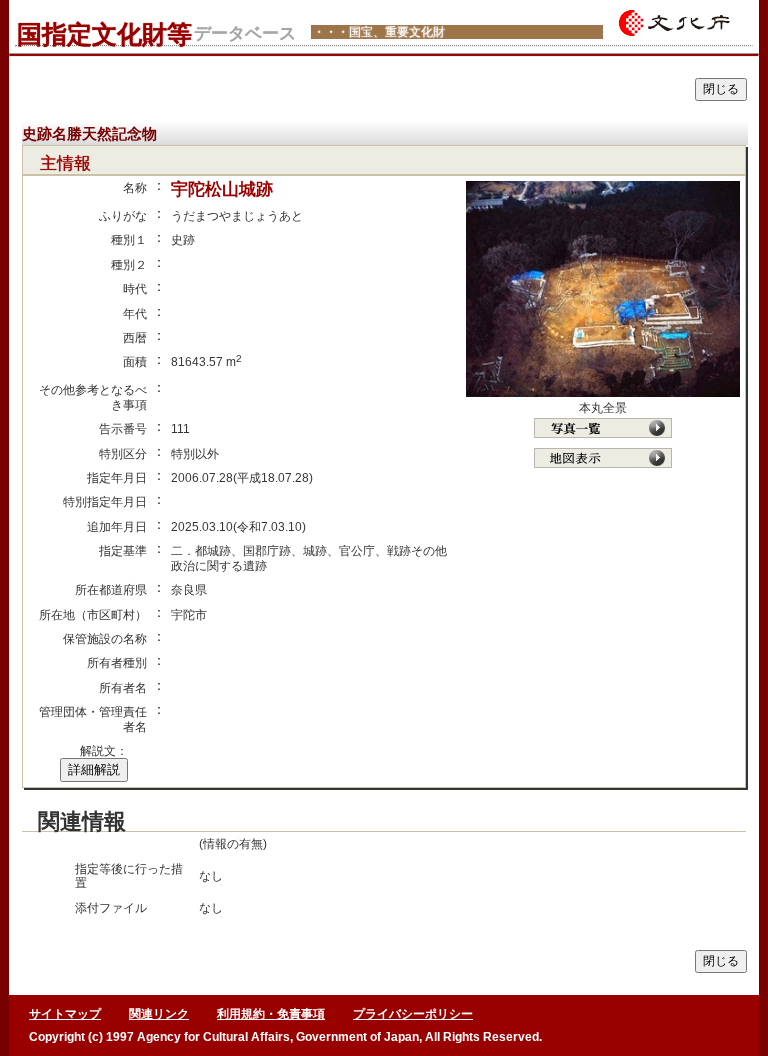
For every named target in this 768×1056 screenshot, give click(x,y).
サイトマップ (65, 1014)
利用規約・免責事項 (271, 1014)
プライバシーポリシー (413, 1014)
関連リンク (159, 1014)
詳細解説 (94, 769)
